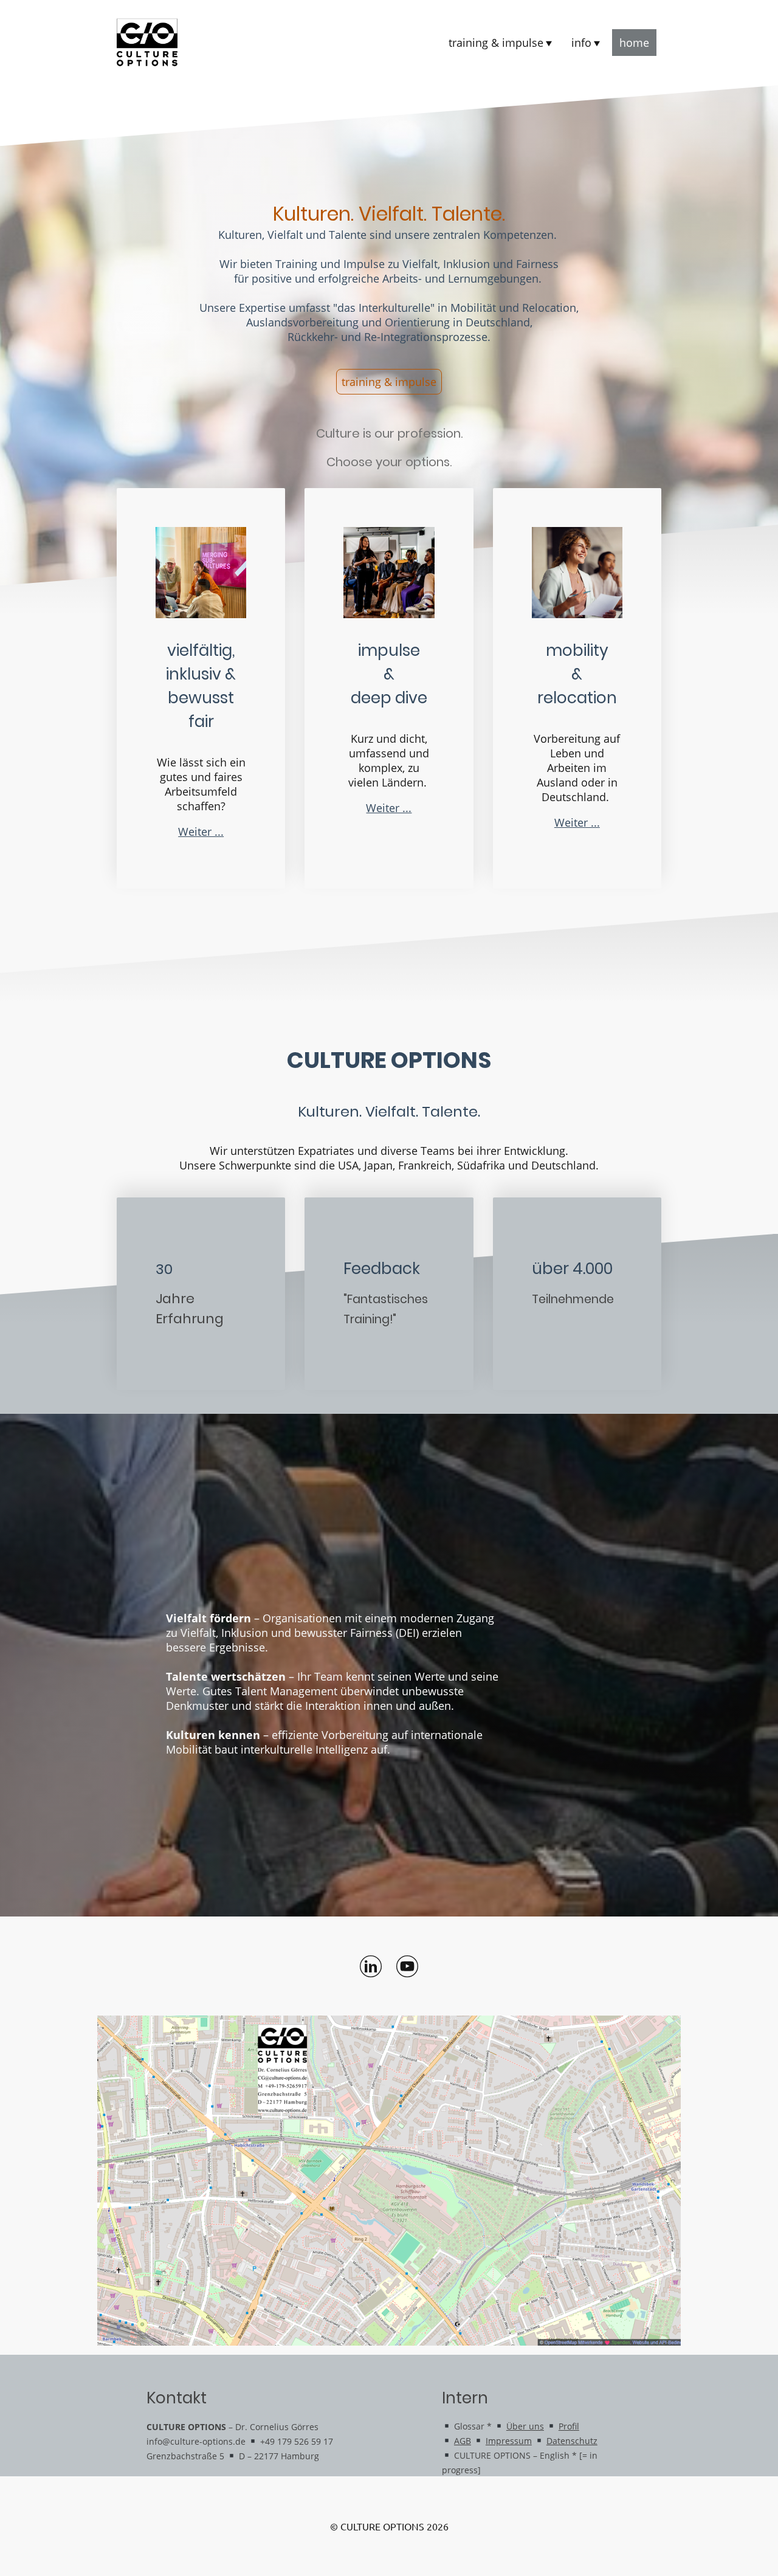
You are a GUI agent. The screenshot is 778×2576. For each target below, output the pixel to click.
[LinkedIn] (371, 1966)
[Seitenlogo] (147, 43)
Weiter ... (201, 832)
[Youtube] (407, 1966)
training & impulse (389, 382)
